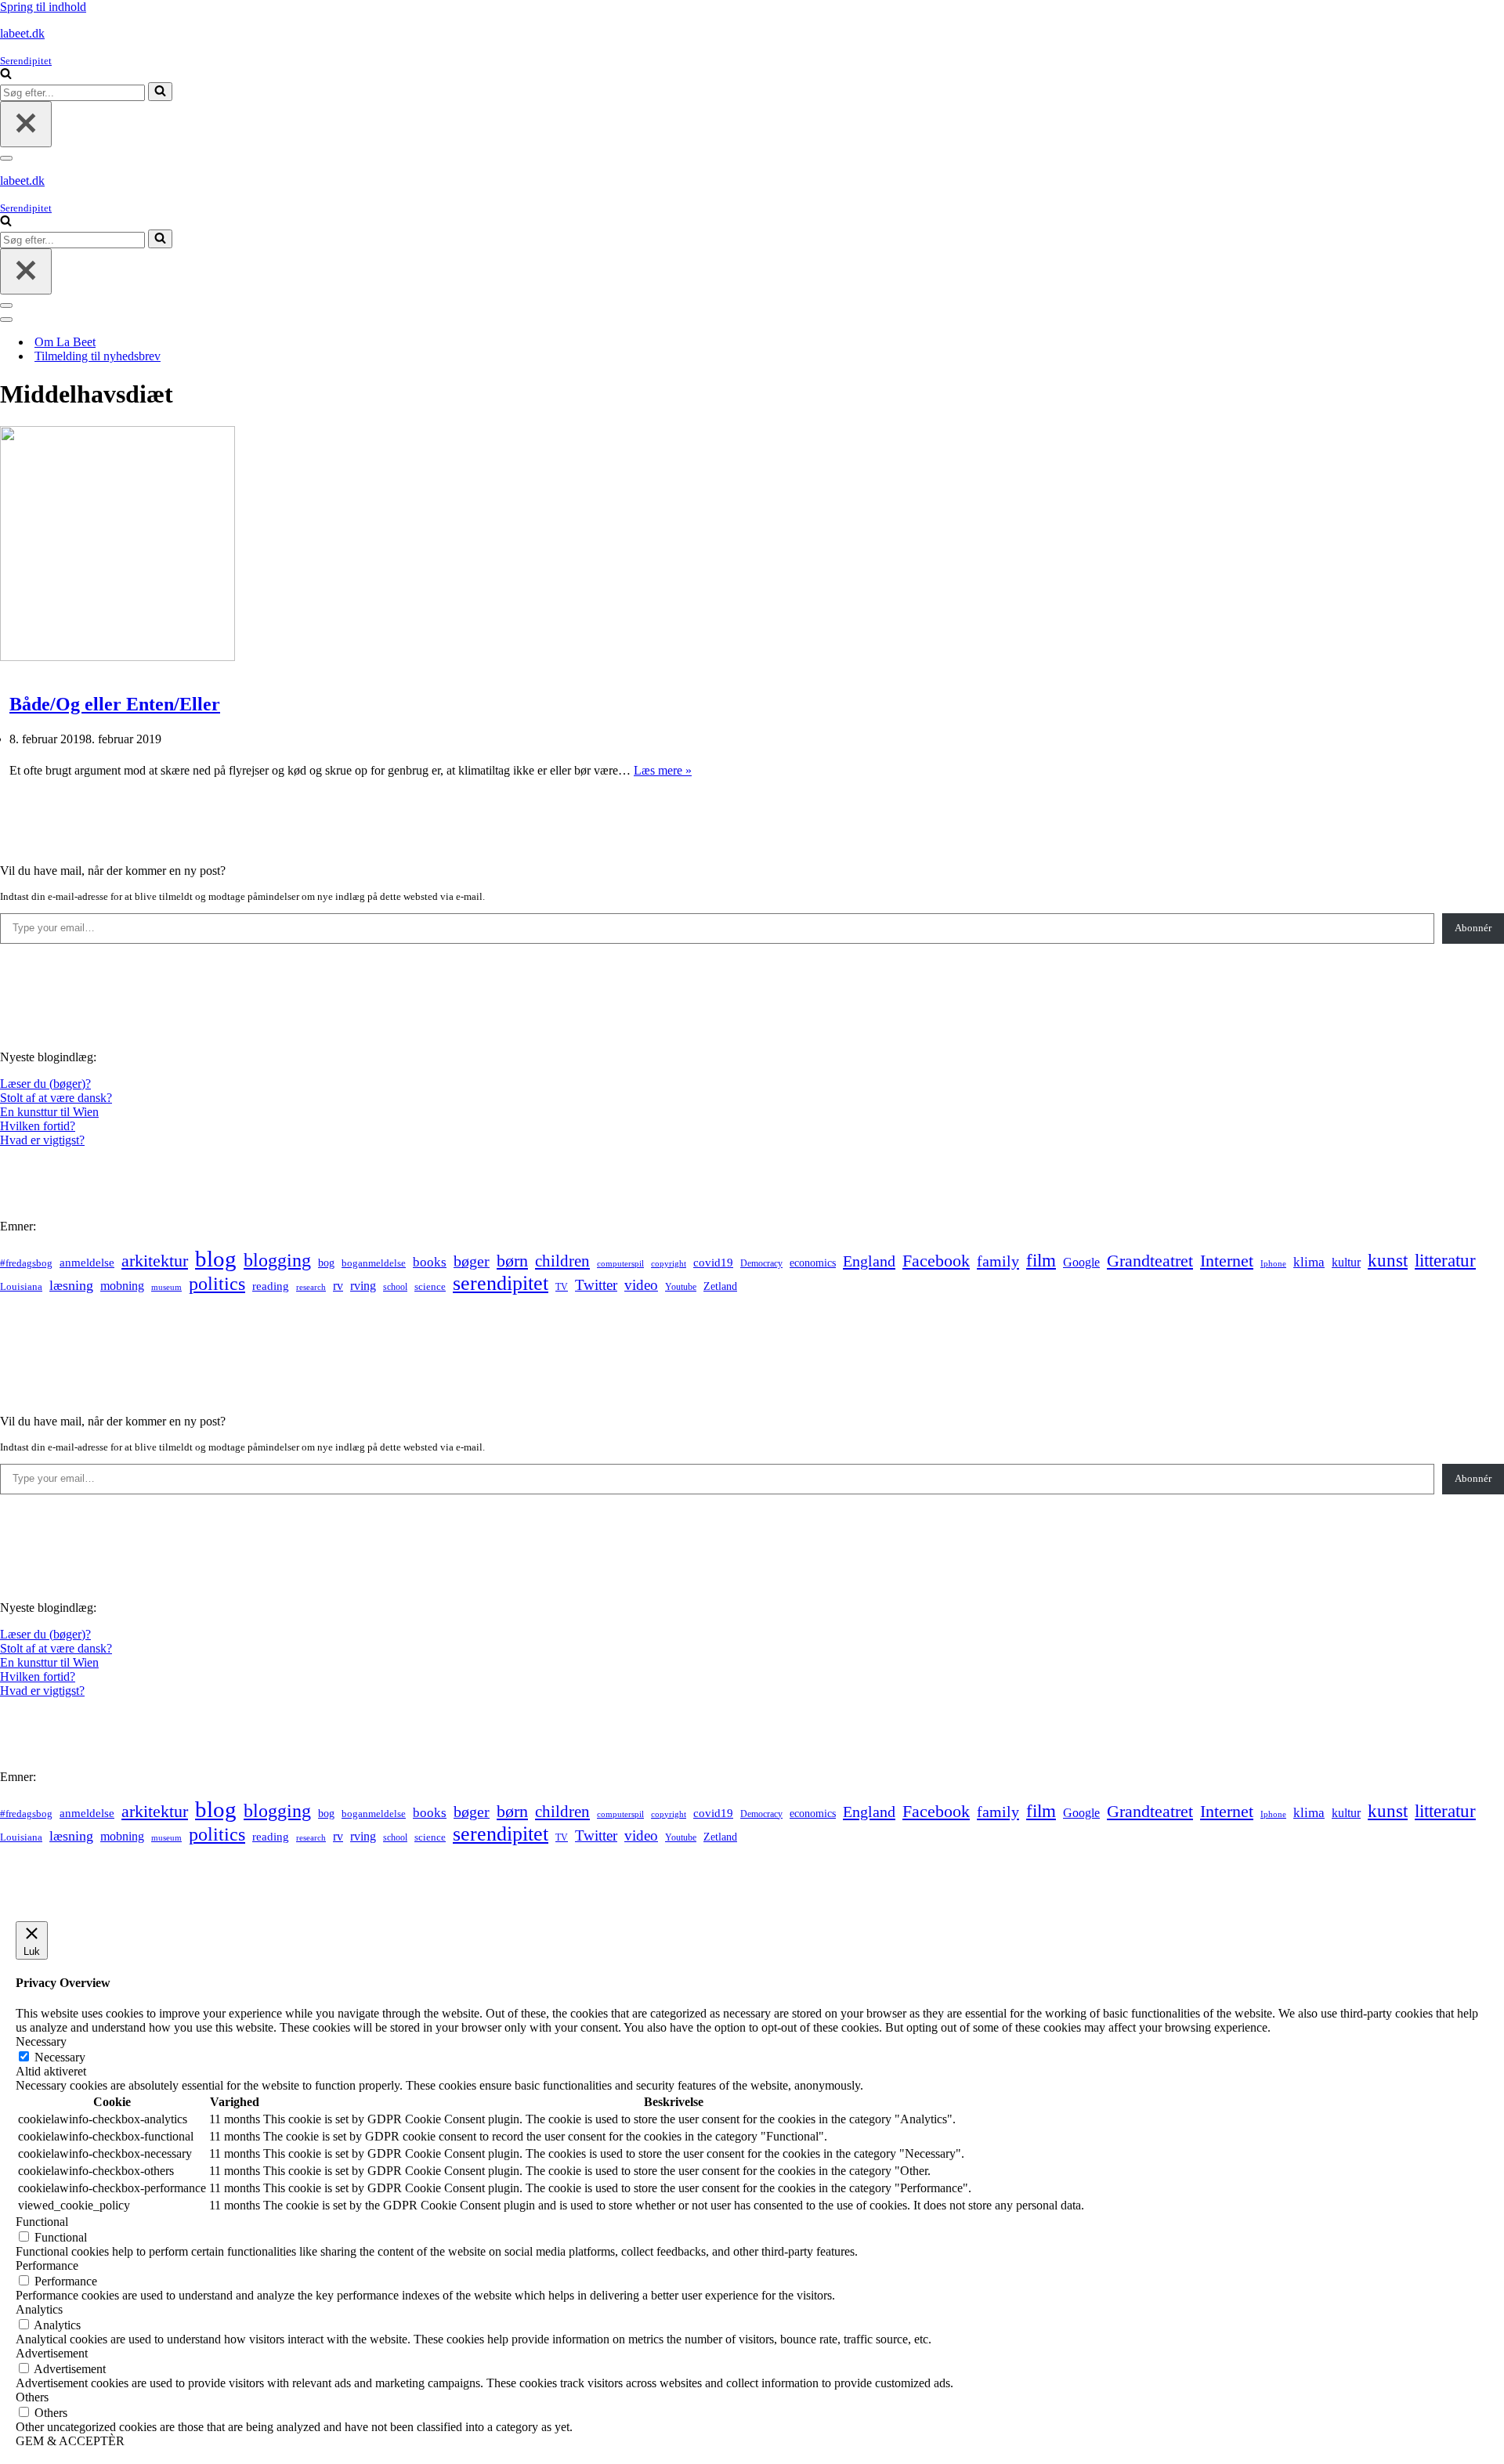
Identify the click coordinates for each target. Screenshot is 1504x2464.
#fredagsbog (26, 1263)
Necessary (60, 2057)
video (641, 1285)
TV (562, 1287)
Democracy (761, 1263)
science (430, 1287)
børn (512, 1261)
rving (363, 1286)
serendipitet (501, 1283)
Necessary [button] (41, 2041)
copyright (669, 1264)
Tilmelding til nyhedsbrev (98, 356)
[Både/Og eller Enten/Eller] (117, 657)
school (395, 1287)
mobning (122, 1286)
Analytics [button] (39, 2309)
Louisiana (21, 1287)
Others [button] (32, 2397)
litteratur (1445, 1261)
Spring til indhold (43, 7)
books (430, 1262)
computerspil (620, 1264)
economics (813, 1263)
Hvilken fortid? (38, 1126)
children (562, 1261)
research (311, 1287)
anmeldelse (87, 1263)
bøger (472, 1261)
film (1041, 1261)
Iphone (1273, 1264)
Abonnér (1473, 928)
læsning (71, 1285)
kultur (1346, 1262)
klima (1309, 1262)
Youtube (681, 1287)
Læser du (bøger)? (45, 1084)
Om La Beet (65, 342)
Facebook (936, 1261)
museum (166, 1287)
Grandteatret (1150, 1261)
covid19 (713, 1263)
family (998, 1261)
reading (271, 1286)
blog (216, 1259)
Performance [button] (47, 2265)
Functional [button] (42, 2222)
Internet (1227, 1261)
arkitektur (155, 1261)
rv (338, 1286)
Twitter (596, 1285)
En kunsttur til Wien (49, 1112)
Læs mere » (663, 770)
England (869, 1261)
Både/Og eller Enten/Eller (115, 704)
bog (326, 1263)
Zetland (720, 1286)
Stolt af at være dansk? (56, 1098)
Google (1081, 1262)
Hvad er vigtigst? (42, 1140)
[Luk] (26, 124)
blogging (277, 1260)
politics (217, 1284)
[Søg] (6, 75)
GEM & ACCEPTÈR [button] (70, 2441)
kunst (1388, 1260)
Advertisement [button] (52, 2353)
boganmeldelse (374, 1263)
